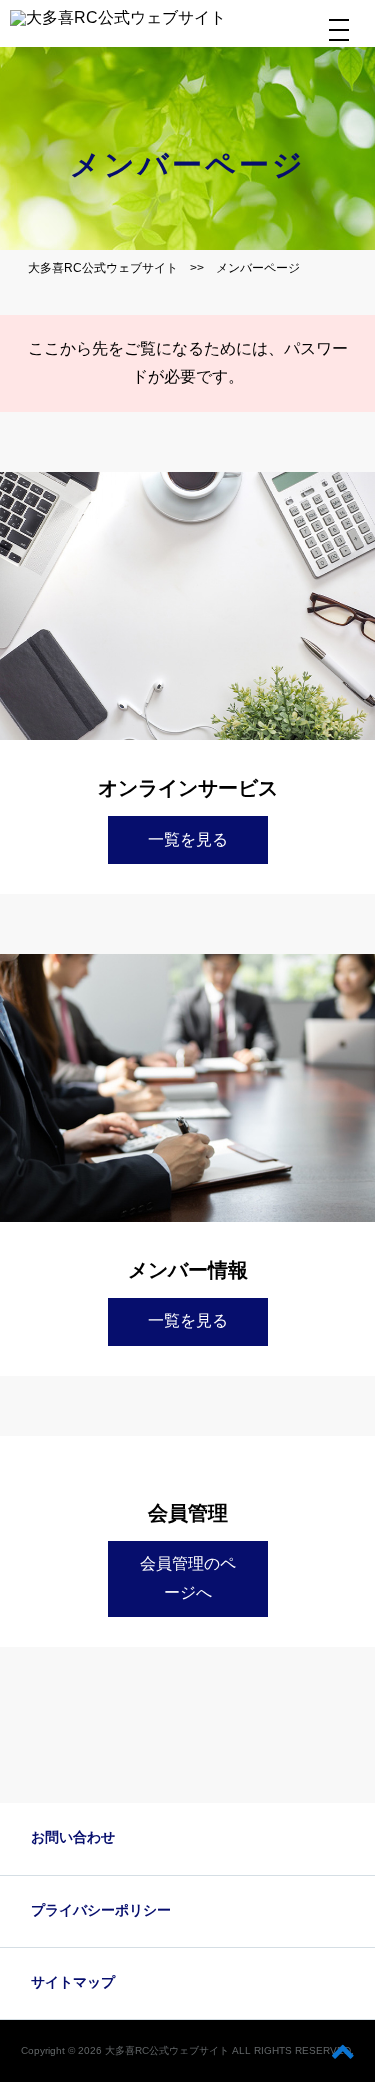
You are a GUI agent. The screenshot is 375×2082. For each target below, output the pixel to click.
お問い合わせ (73, 1837)
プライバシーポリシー (101, 1910)
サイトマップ (73, 1982)
